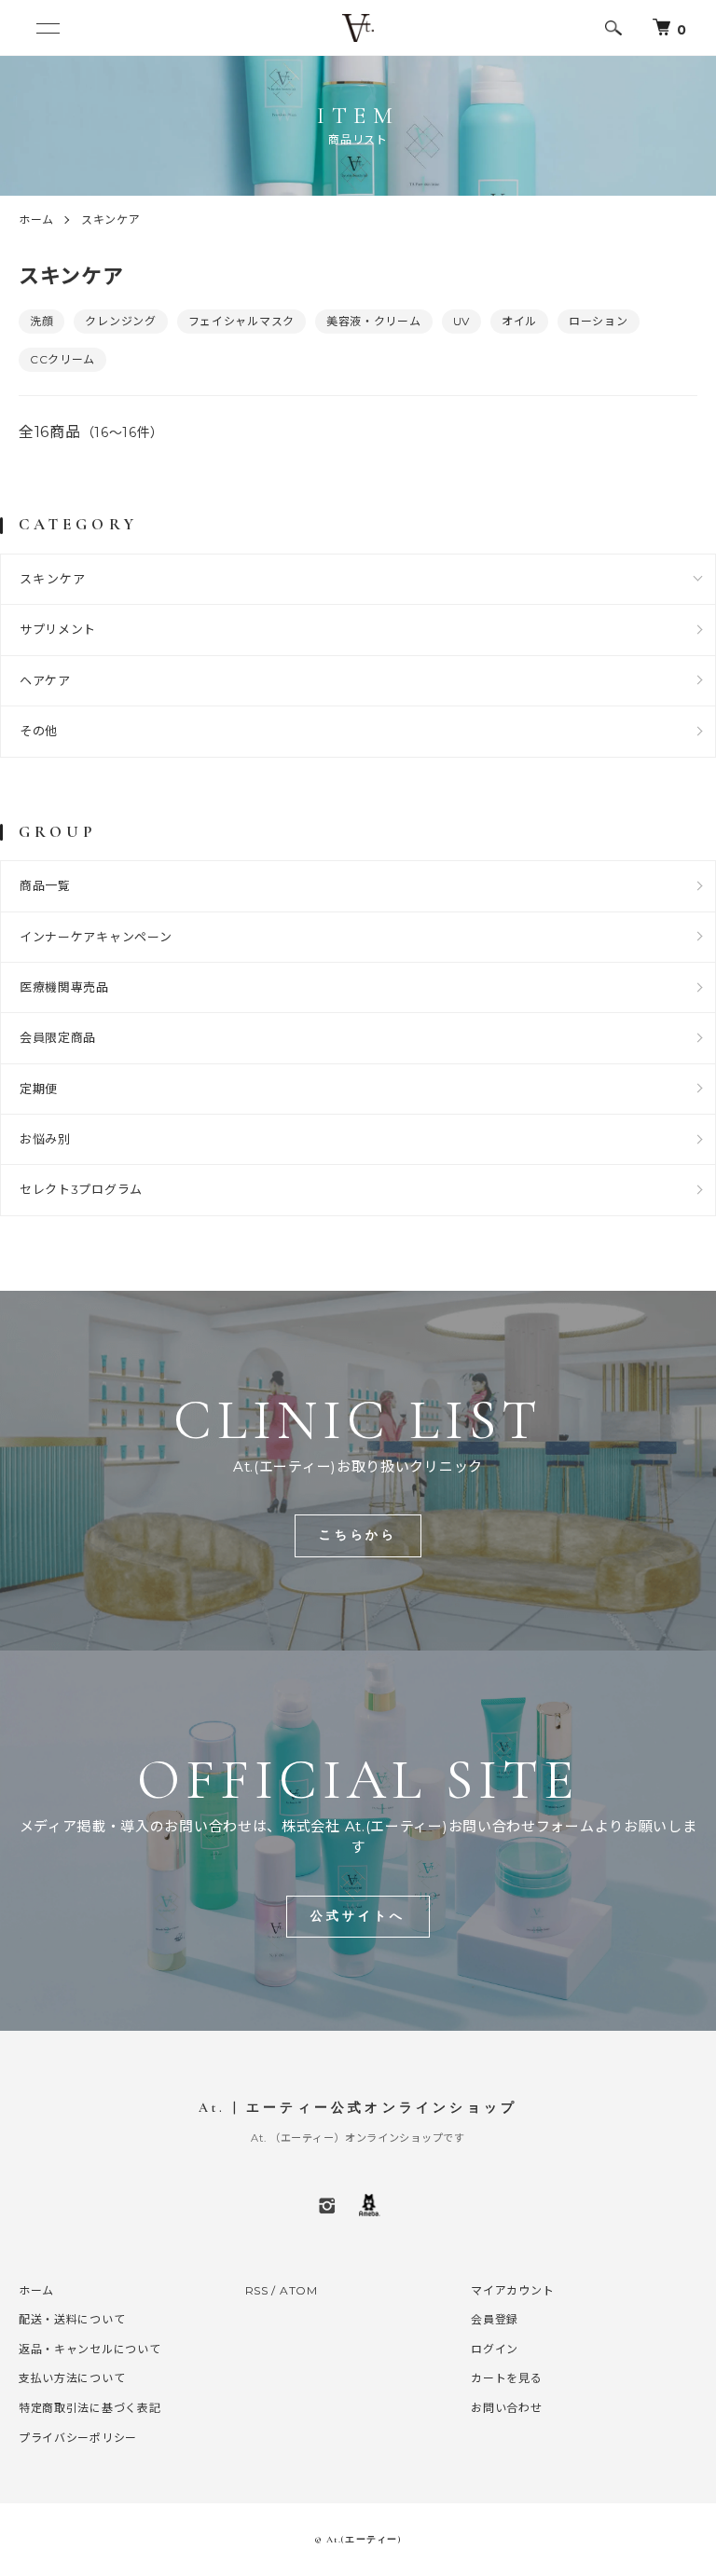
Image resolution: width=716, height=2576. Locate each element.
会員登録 (495, 2319)
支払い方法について (72, 2378)
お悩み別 (45, 1139)
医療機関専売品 (64, 987)
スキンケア (111, 219)
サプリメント (58, 629)
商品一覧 (45, 885)
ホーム (36, 219)
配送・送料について (72, 2319)
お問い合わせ (506, 2408)
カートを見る (506, 2378)
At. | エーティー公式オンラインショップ (358, 2108)
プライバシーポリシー (78, 2438)
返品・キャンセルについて (89, 2349)
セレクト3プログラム (81, 1189)
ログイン (495, 2349)
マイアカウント (512, 2290)
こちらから (358, 1535)
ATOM (299, 2290)
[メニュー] (47, 28)
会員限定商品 (58, 1037)
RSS (257, 2290)
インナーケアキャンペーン (96, 937)
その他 (39, 731)
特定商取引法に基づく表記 (89, 2408)
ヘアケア (45, 680)
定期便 (39, 1089)
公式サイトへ (358, 1916)
